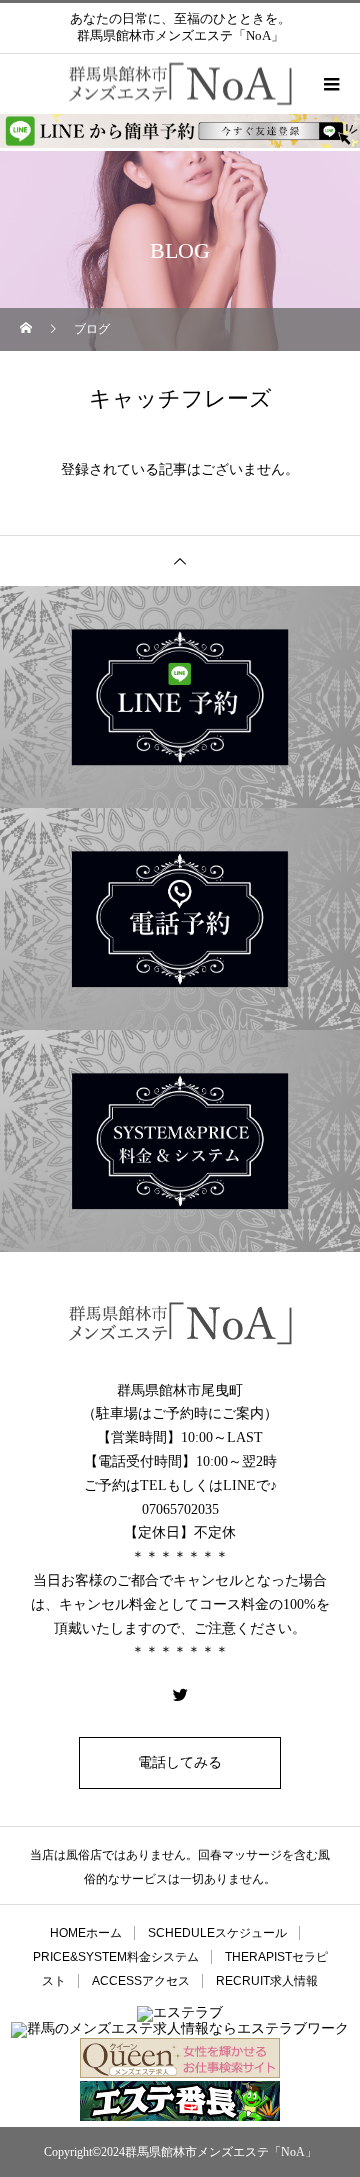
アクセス (141, 1981)
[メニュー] (330, 84)
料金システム (116, 1957)
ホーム (86, 1933)
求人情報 (267, 1981)
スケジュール (217, 1933)
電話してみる (180, 1762)
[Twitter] (180, 1694)
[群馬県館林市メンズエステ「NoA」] (180, 1323)
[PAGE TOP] (180, 560)
